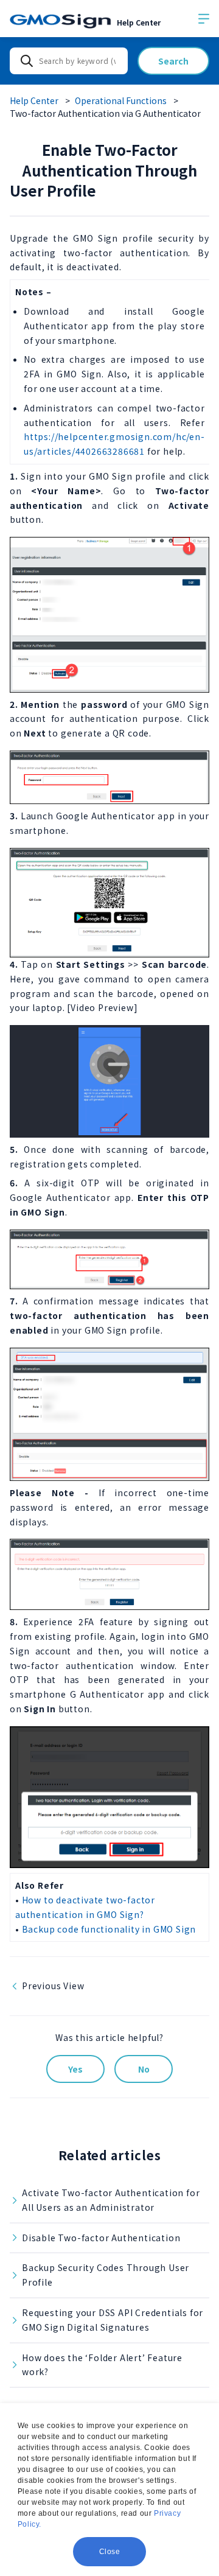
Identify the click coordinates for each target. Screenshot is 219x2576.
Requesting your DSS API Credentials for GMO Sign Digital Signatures (113, 2320)
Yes (75, 2069)
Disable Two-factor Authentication (101, 2238)
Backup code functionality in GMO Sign (109, 1929)
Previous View (53, 1986)
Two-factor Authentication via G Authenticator (105, 113)
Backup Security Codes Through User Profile (106, 2275)
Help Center (34, 100)
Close (110, 2552)
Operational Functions (121, 100)
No (144, 2069)
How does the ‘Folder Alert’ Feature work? (102, 2365)
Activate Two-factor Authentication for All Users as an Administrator (111, 2200)
